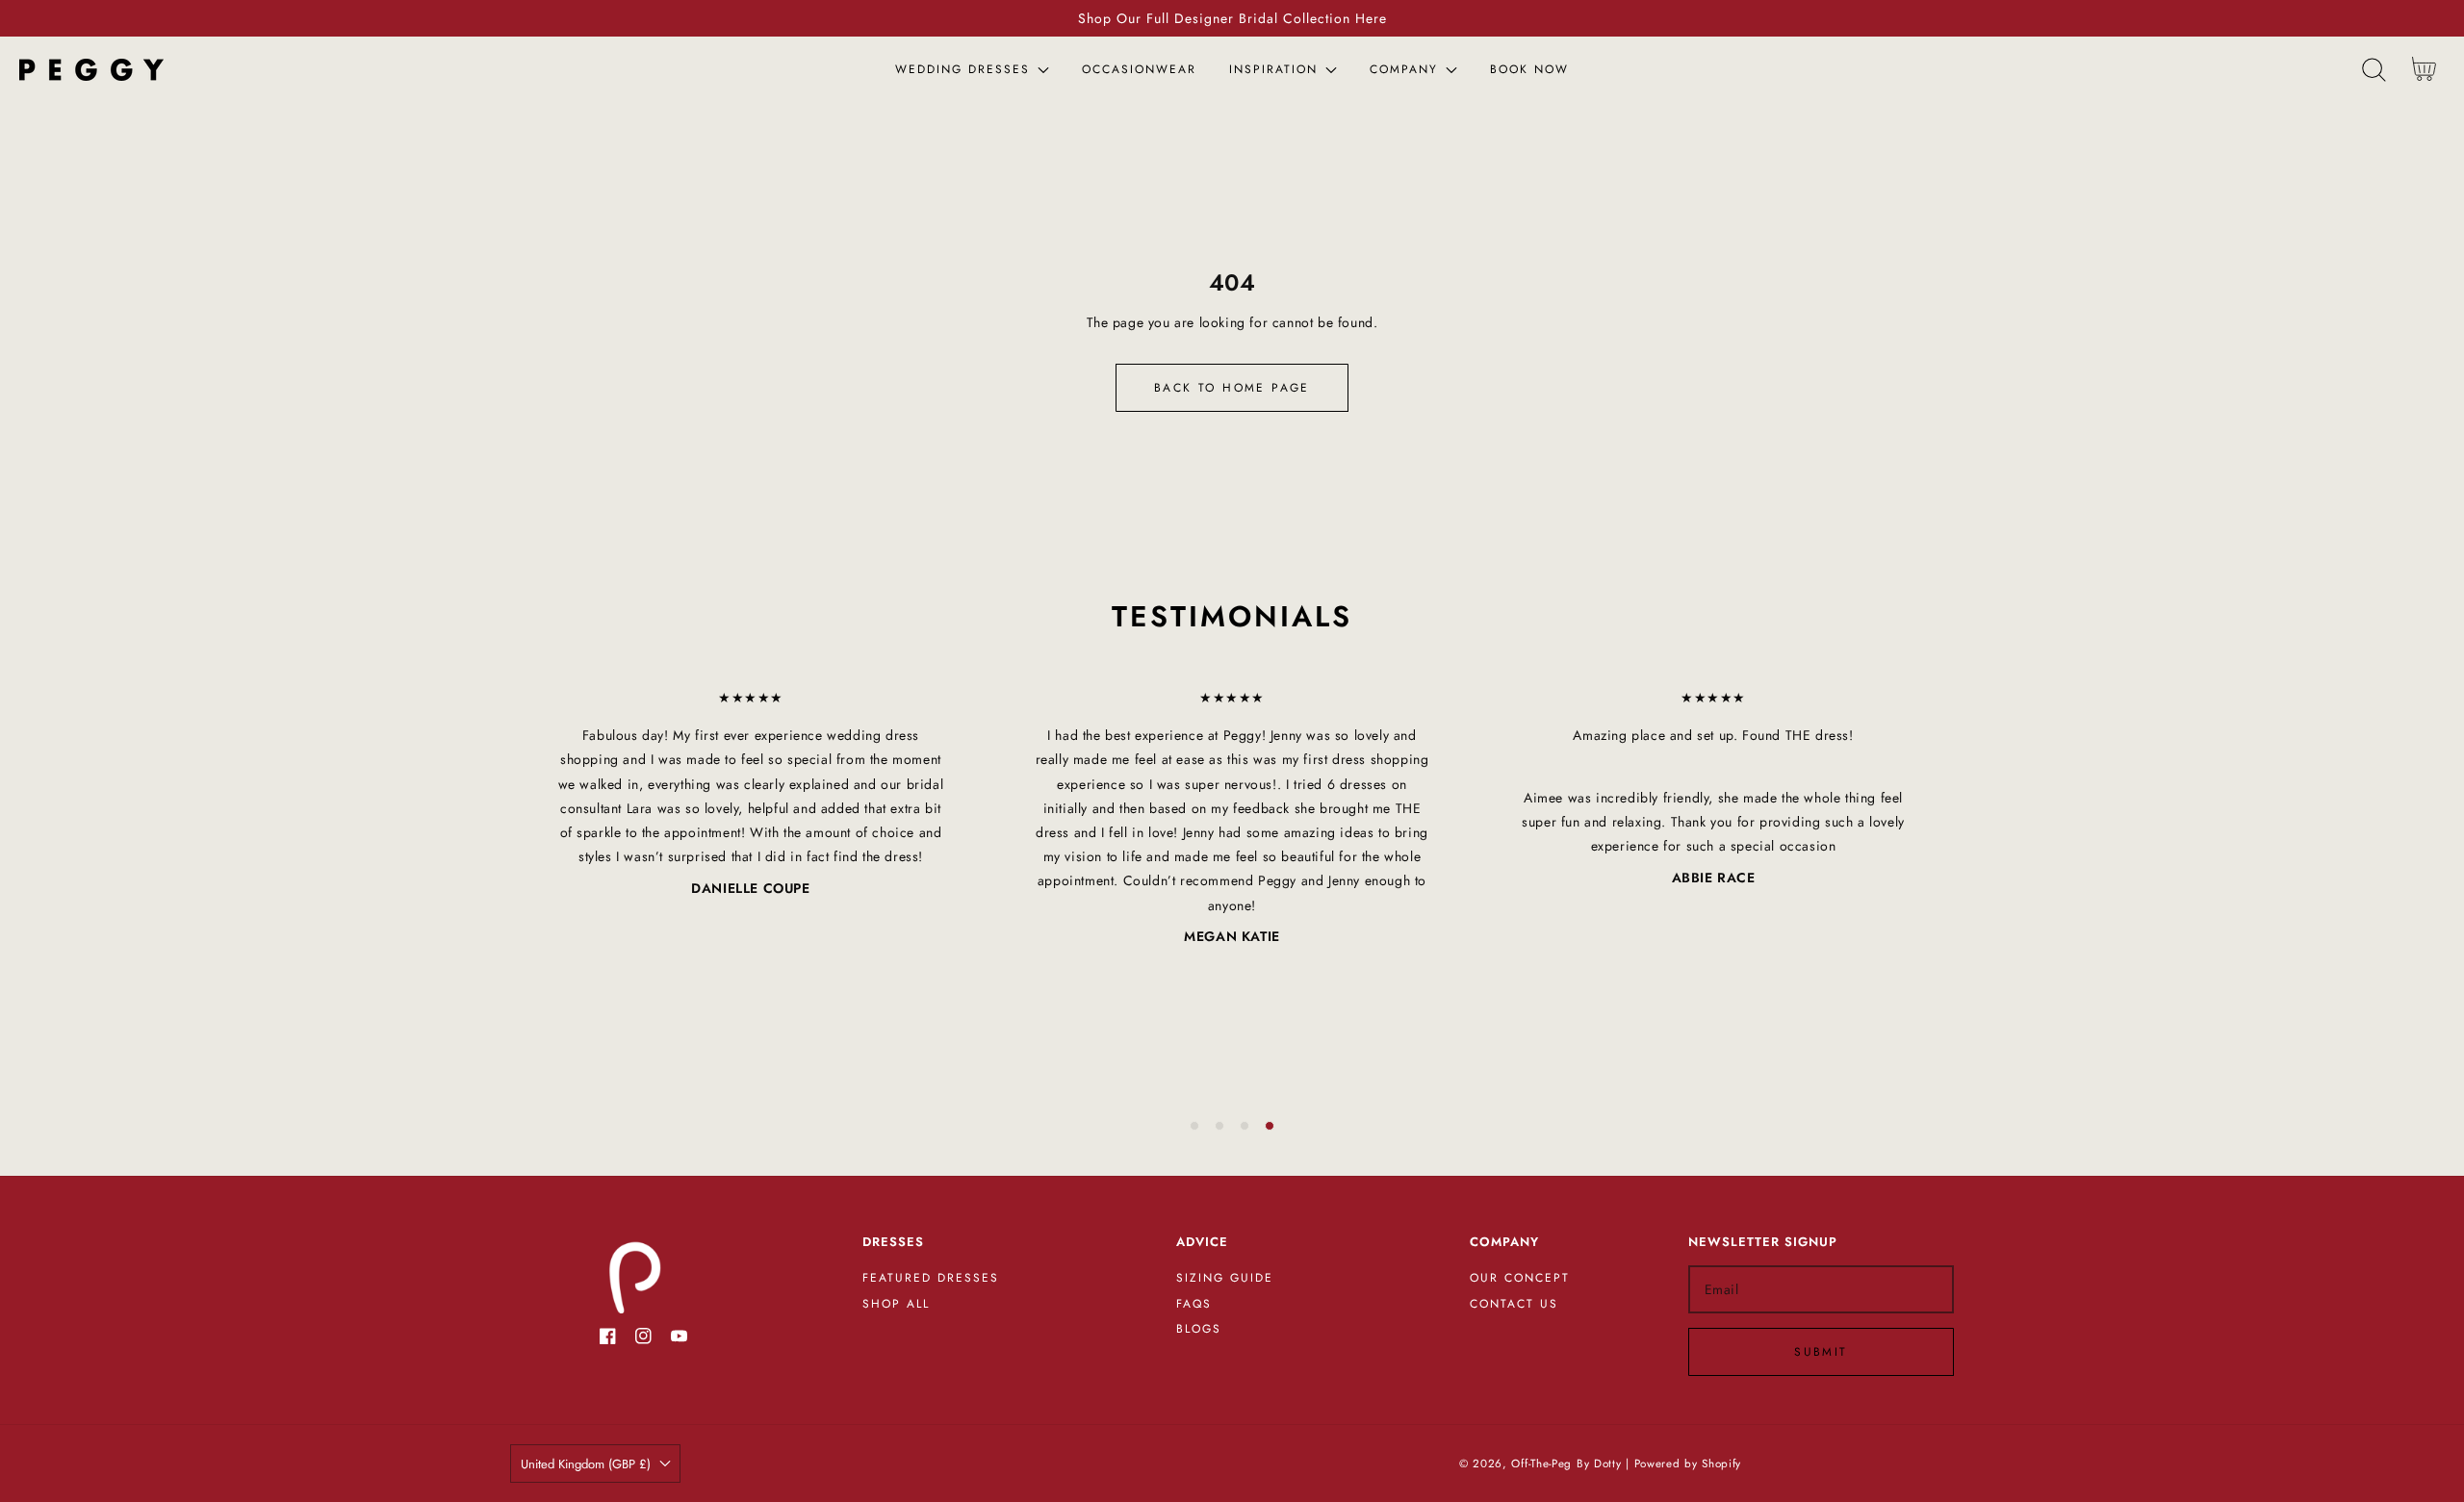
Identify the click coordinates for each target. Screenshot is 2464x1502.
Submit (1821, 1352)
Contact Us (1514, 1305)
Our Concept (1520, 1279)
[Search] (2374, 70)
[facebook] (608, 1340)
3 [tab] (1245, 1126)
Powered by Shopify (1688, 1464)
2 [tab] (1219, 1126)
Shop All (896, 1305)
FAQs (1194, 1305)
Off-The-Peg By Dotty (1566, 1464)
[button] (2374, 70)
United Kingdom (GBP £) (586, 1464)
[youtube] (679, 1340)
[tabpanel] (751, 793)
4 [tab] (1270, 1126)
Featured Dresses (931, 1279)
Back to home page (1232, 388)
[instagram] (643, 1340)
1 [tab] (1194, 1126)
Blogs (1199, 1330)
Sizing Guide (1225, 1279)
